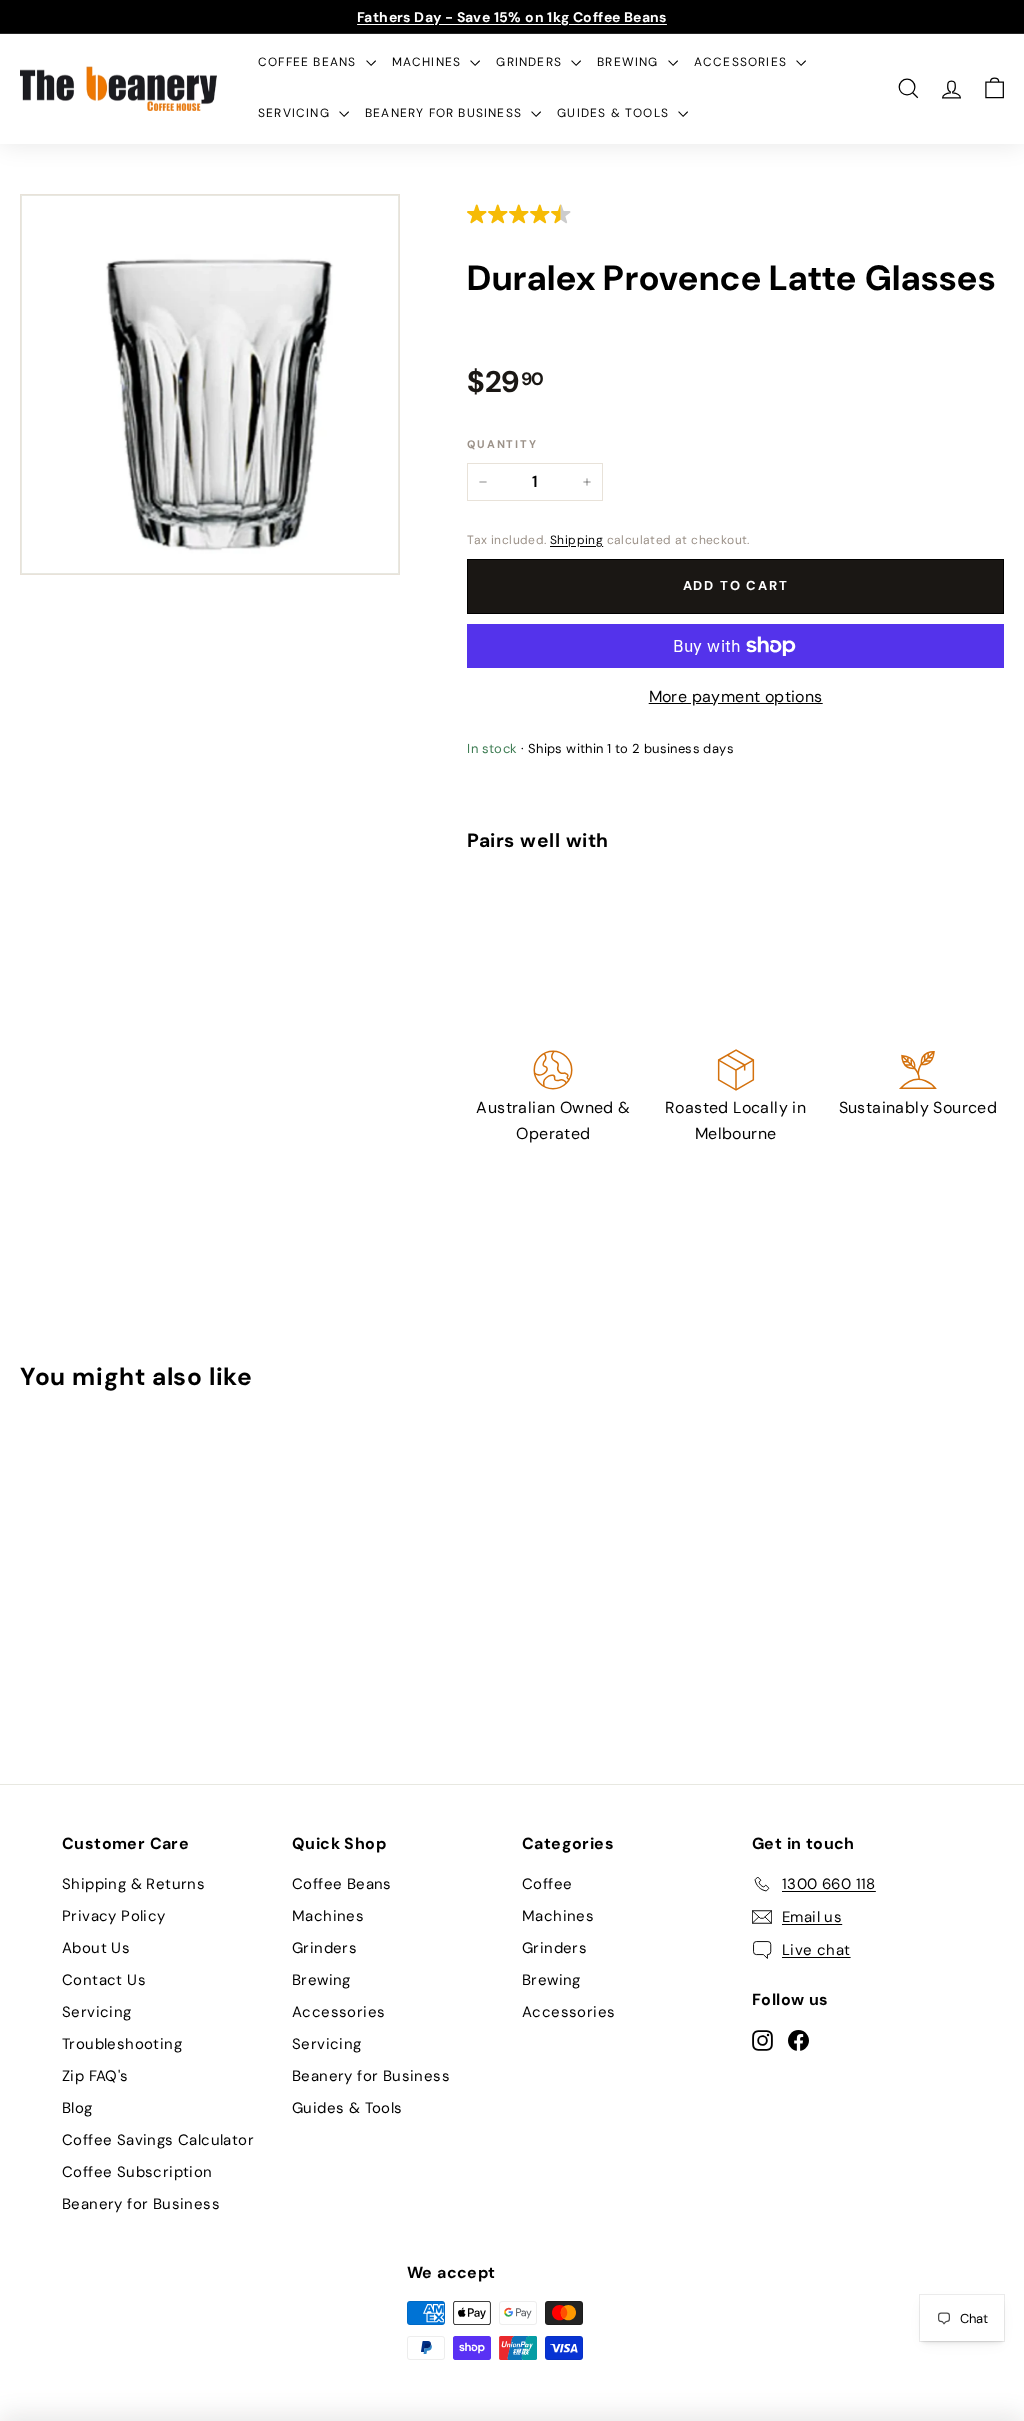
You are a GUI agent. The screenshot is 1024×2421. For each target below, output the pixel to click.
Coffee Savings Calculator (158, 2140)
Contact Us (104, 1980)
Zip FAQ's (95, 2076)
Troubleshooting (122, 2044)
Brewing (630, 62)
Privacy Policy (114, 1916)
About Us (96, 1948)
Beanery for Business (445, 113)
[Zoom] (210, 384)
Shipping (576, 540)
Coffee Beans (309, 62)
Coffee (547, 1884)
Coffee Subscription (137, 2172)
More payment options (736, 696)
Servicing (296, 113)
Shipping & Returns (133, 1884)
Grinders (531, 62)
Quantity (502, 444)
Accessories (742, 62)
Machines (429, 62)
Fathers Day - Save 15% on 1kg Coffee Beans (512, 17)
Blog (77, 2108)
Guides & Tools (615, 113)
